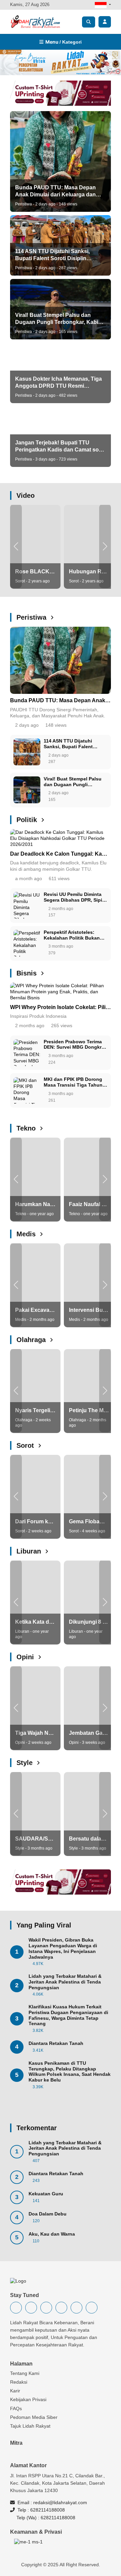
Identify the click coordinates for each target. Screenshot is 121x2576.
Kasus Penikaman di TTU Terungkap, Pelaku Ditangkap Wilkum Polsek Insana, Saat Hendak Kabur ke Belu (70, 2071)
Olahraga (32, 1340)
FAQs (16, 2408)
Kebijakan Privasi (28, 2399)
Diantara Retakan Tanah (56, 2043)
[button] (16, 546)
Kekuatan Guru (46, 2194)
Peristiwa (32, 617)
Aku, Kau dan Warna (52, 2234)
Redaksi (19, 2382)
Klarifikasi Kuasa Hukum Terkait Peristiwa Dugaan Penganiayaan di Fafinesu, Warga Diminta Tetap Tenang (68, 2015)
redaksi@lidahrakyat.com (60, 2502)
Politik (28, 820)
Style (26, 1763)
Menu (63, 42)
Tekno (27, 1128)
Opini (26, 1657)
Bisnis (28, 973)
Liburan (30, 1551)
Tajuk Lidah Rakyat (30, 2426)
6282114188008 (48, 2510)
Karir (15, 2391)
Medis (27, 1234)
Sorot (26, 1445)
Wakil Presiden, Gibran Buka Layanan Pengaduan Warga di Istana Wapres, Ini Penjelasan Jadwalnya (63, 1948)
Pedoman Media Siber (34, 2417)
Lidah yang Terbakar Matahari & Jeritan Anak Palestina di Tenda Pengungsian (65, 1982)
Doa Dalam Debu (48, 2214)
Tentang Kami (25, 2373)
